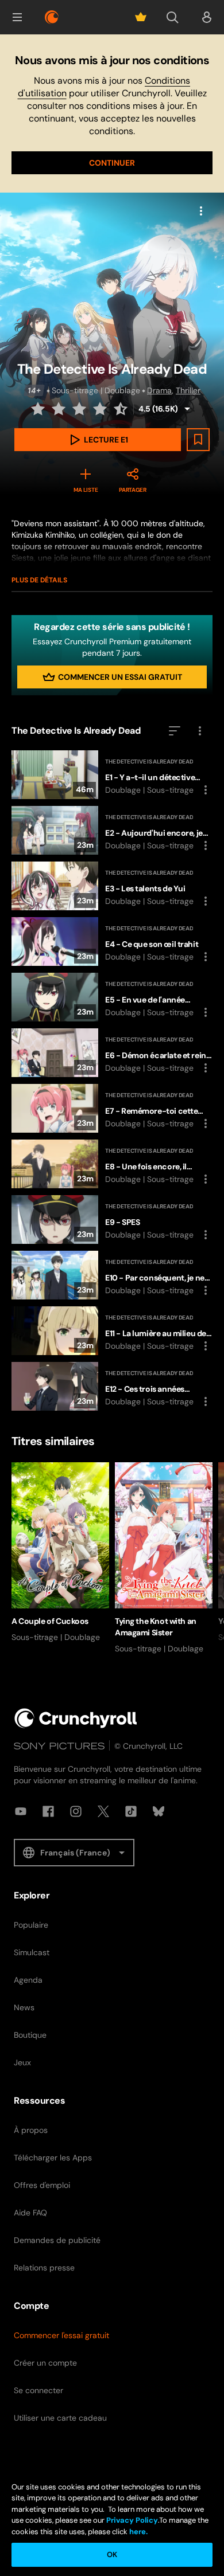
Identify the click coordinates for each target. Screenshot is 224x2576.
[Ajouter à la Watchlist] (198, 440)
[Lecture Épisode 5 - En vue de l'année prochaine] (112, 997)
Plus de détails (39, 580)
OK (112, 2555)
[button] (17, 17)
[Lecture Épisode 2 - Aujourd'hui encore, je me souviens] (112, 830)
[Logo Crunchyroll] (52, 17)
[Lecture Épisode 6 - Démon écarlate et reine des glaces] (112, 1053)
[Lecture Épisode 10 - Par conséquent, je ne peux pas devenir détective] (112, 1275)
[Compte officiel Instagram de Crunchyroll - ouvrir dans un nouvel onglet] (76, 1811)
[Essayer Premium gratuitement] (141, 17)
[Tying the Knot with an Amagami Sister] (164, 1558)
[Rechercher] (172, 17)
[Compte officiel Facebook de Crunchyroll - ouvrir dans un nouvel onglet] (48, 1811)
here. (138, 2532)
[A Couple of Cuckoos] (60, 1553)
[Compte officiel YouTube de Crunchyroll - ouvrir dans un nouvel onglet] (21, 1811)
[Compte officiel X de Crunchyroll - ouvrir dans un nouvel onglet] (103, 1811)
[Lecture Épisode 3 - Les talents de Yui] (112, 886)
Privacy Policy (132, 2520)
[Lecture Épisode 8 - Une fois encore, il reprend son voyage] (112, 1164)
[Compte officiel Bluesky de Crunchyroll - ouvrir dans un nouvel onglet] (159, 1811)
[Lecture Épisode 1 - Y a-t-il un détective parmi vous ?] (112, 775)
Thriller (188, 390)
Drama (159, 390)
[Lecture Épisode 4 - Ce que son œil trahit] (112, 941)
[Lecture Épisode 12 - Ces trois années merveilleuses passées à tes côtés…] (112, 1386)
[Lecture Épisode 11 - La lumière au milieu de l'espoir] (112, 1331)
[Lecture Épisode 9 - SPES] (112, 1220)
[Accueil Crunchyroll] (76, 1718)
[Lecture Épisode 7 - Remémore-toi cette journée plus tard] (112, 1108)
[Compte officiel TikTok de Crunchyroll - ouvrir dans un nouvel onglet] (131, 1811)
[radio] (39, 409)
